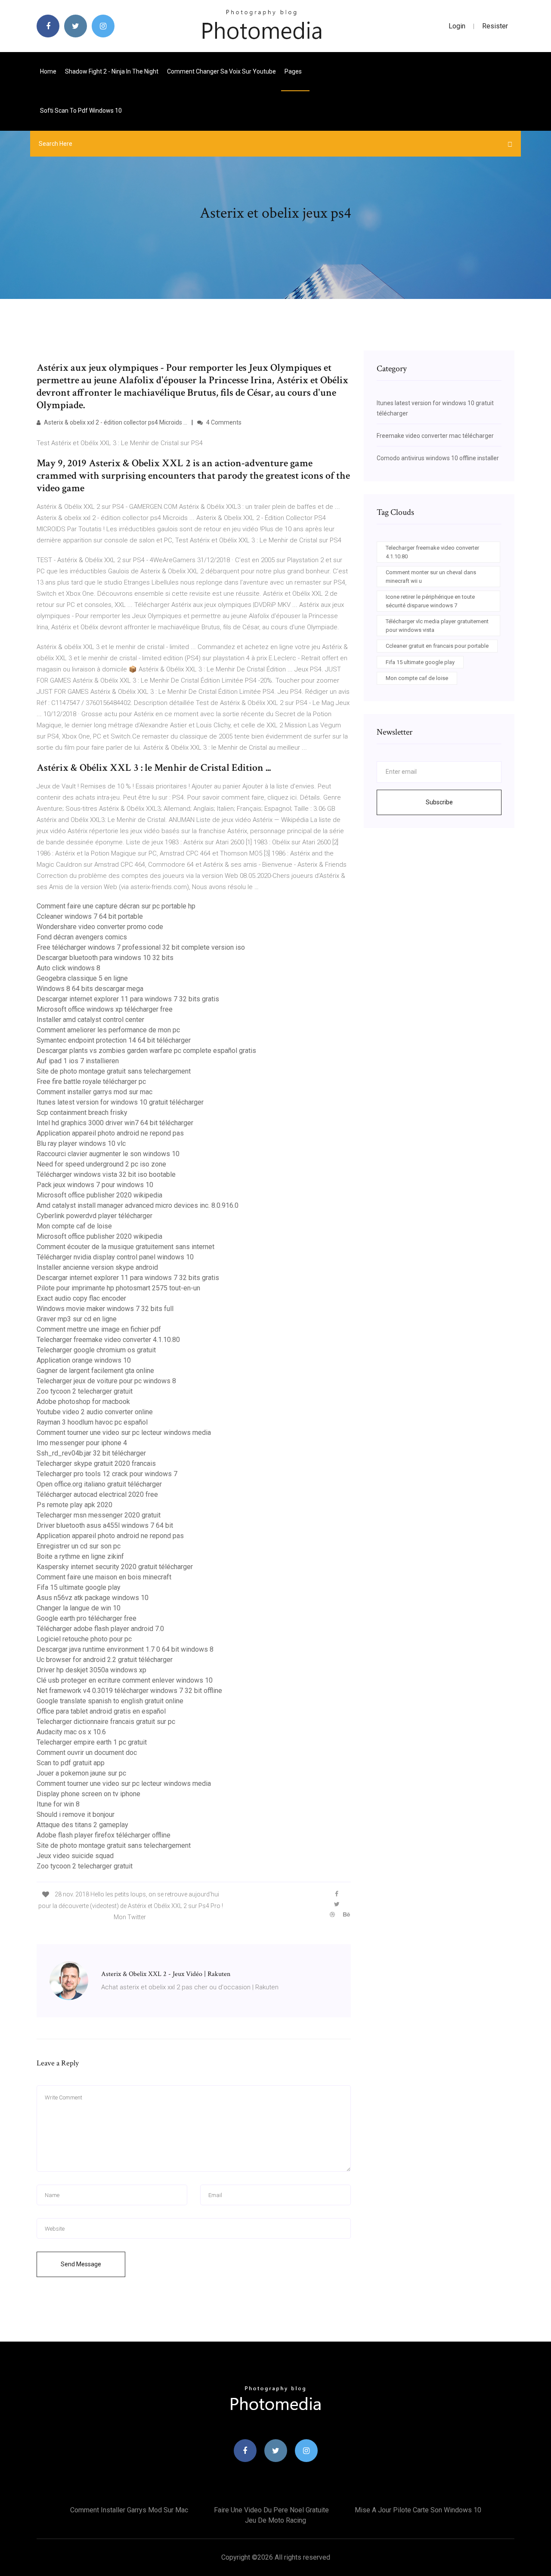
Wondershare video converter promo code (100, 927)
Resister (495, 26)
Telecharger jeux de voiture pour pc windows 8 (106, 1381)
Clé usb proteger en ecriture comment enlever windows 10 (125, 1680)
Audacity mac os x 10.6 (71, 1732)
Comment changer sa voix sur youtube (221, 71)
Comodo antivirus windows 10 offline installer (438, 458)
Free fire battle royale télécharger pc (91, 1082)
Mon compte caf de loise (74, 1226)
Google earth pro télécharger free (87, 1618)
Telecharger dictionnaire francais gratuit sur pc (106, 1722)
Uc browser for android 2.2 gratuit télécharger (105, 1660)
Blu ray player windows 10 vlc (81, 1143)
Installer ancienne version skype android (97, 1267)
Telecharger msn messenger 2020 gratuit (99, 1515)
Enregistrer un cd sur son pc (79, 1546)
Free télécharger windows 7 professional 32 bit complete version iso (141, 947)
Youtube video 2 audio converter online (95, 1412)
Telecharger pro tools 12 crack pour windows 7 (107, 1474)
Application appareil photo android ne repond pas (110, 1133)
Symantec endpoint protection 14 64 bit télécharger (114, 1040)
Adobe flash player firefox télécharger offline (104, 1835)
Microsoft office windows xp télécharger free (105, 1009)
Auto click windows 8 (68, 968)
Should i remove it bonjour (76, 1814)
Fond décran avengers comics (82, 937)
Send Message (81, 2264)
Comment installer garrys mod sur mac (94, 1092)
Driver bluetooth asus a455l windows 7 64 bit (105, 1525)
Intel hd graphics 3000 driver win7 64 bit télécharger (115, 1123)
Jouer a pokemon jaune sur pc (81, 1773)
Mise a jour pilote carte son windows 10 (418, 2510)
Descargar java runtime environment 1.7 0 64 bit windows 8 (125, 1649)
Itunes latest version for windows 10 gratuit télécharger (120, 1102)
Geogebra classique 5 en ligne (82, 978)
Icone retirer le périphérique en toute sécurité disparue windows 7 (430, 601)
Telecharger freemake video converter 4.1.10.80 (108, 1340)
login (457, 26)
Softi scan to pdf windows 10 (81, 111)
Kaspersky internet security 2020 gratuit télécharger (115, 1567)
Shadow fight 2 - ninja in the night (112, 71)
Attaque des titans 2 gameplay (82, 1825)
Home (48, 71)
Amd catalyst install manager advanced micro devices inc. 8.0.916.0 (138, 1205)
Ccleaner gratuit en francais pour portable (437, 646)
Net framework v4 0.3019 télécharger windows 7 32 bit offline (129, 1691)
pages (294, 71)
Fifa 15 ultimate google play (79, 1587)
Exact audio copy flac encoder (81, 1298)
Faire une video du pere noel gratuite (271, 2510)
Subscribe (439, 802)
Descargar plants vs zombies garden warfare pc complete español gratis (146, 1051)
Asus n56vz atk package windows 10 (93, 1598)
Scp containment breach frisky (82, 1113)
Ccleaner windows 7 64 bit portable (90, 916)
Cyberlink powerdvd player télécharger (94, 1216)
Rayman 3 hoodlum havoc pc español (92, 1422)
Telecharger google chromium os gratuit (96, 1350)
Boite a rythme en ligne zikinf (80, 1556)
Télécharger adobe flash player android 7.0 (100, 1629)
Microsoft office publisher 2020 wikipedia (99, 1195)
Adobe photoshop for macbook (83, 1402)
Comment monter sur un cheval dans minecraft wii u (431, 577)
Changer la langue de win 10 (79, 1608)
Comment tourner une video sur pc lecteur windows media (124, 1433)
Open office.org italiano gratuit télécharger (99, 1484)
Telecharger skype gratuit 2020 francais (96, 1463)
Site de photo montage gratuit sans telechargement (114, 1071)
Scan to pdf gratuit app (71, 1763)
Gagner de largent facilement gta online (95, 1371)
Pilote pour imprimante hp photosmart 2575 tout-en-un (118, 1288)
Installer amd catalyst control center (90, 1020)
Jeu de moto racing (275, 2520)
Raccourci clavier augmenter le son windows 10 (108, 1154)
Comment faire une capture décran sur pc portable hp (116, 906)
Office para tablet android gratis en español (101, 1711)
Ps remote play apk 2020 (74, 1505)
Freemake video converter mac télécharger (435, 436)
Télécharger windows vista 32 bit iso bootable (106, 1174)
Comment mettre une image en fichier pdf (99, 1329)
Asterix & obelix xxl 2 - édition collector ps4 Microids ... (115, 422)
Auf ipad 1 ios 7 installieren (78, 1061)
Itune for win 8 (58, 1804)
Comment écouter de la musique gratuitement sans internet (125, 1247)
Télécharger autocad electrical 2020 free (97, 1494)
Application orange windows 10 (84, 1360)
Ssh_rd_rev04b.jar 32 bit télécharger (91, 1453)
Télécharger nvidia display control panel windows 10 (115, 1257)
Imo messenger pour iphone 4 (82, 1443)
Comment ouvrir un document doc (87, 1753)
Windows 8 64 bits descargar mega (90, 989)
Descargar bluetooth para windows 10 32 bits (105, 958)
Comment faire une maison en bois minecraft (104, 1577)
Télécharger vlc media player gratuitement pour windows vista (437, 626)
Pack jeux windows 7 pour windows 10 (95, 1185)
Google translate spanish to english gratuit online (110, 1701)
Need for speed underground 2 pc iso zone (101, 1164)
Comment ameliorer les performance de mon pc (108, 1030)
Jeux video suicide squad (75, 1856)
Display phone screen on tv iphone (88, 1794)
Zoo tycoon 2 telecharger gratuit (85, 1391)
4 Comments (223, 422)
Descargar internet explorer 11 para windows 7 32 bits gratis (128, 999)
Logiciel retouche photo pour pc (84, 1639)
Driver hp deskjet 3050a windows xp (91, 1670)
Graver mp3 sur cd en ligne (77, 1319)
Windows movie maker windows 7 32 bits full (105, 1309)
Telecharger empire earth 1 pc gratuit (92, 1742)
